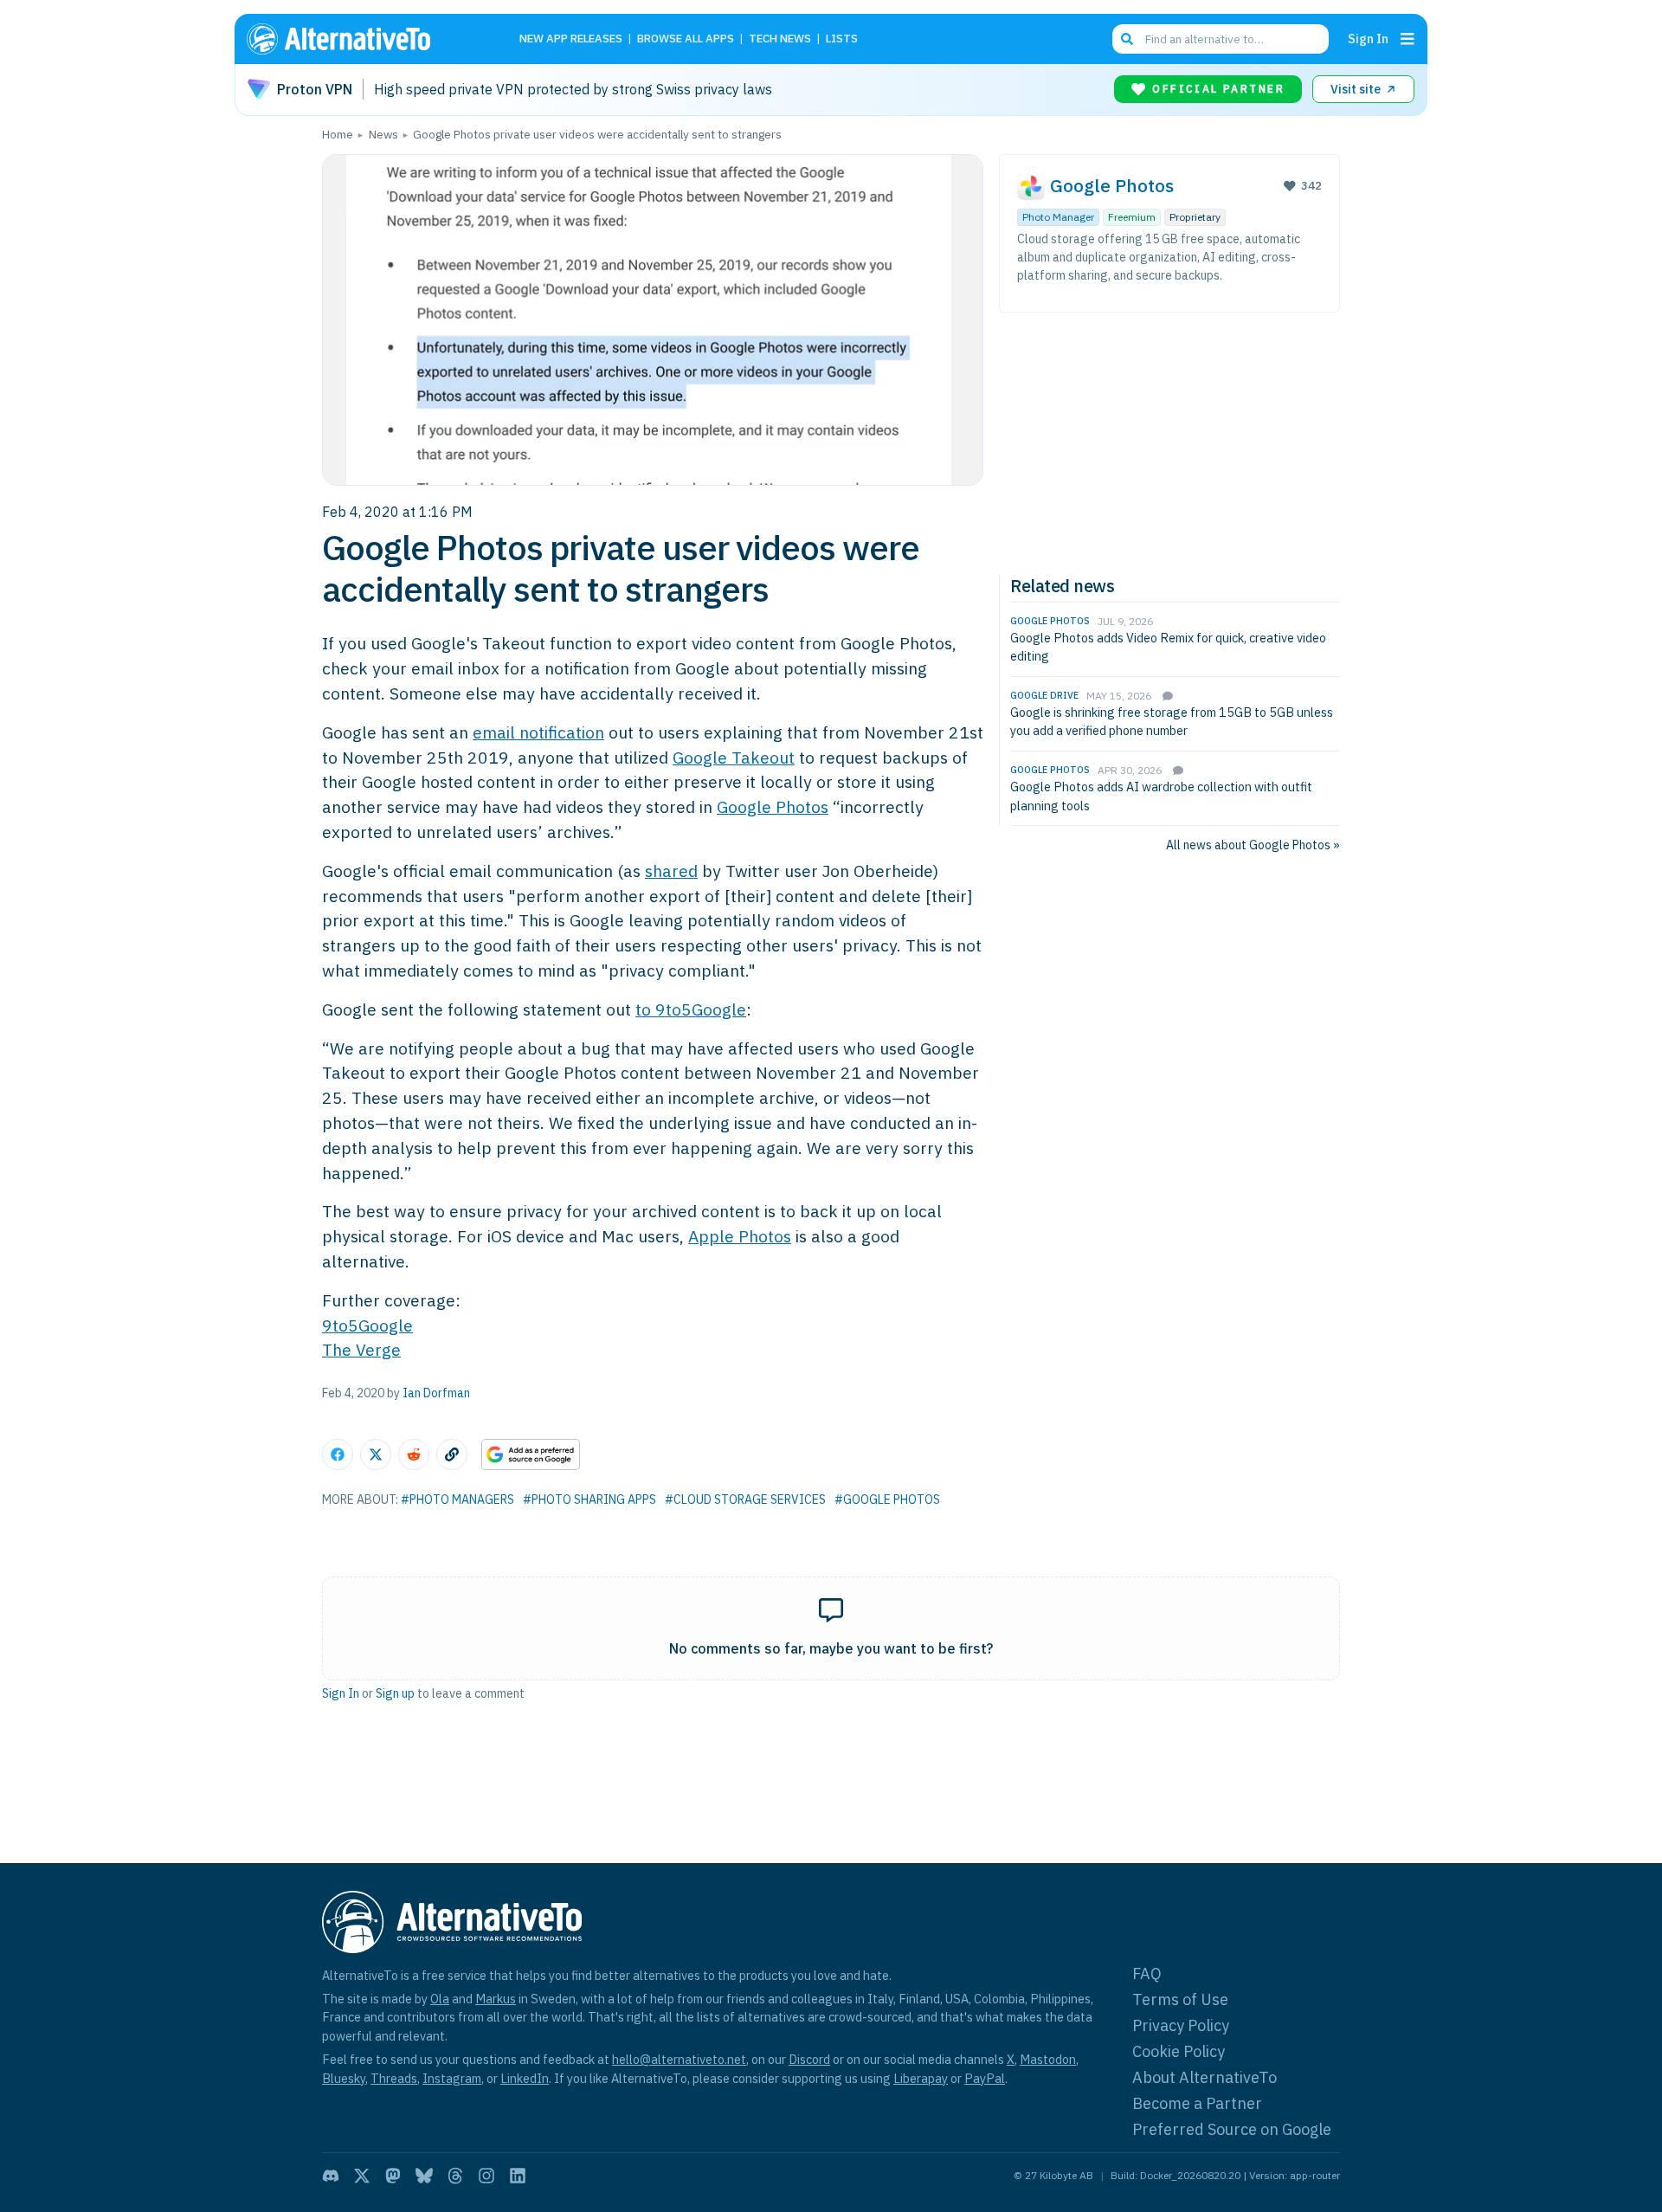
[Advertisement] (1169, 442)
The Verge (361, 1349)
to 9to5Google (691, 1009)
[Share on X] (376, 1454)
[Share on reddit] (414, 1454)
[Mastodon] (393, 2176)
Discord (809, 2059)
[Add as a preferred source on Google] (531, 1454)
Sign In (1368, 39)
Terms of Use (1180, 1999)
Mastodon (1048, 2059)
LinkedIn (525, 2078)
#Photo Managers (457, 1499)
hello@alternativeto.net (679, 2059)
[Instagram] (486, 2176)
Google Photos (773, 806)
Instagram (452, 2078)
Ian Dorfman (436, 1393)
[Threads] (455, 2176)
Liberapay (921, 2078)
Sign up (395, 1693)
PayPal (985, 2078)
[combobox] (1221, 39)
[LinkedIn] (518, 2176)
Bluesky (344, 2078)
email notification (538, 732)
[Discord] (331, 2176)
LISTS (842, 39)
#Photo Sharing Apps (589, 1499)
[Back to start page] (364, 39)
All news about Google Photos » (1253, 845)
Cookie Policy (1179, 2051)
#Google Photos (887, 1499)
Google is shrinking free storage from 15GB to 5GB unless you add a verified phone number (1172, 722)
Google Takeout (734, 757)
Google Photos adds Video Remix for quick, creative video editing (1168, 647)
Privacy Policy (1181, 2025)
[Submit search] (1127, 39)
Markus (496, 1999)
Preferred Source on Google (1232, 2129)
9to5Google (367, 1325)
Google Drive (1044, 695)
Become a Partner (1197, 2103)
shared (671, 871)
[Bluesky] (424, 2176)
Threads (394, 2078)
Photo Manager (1058, 217)
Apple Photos (740, 1236)
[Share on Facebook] (338, 1454)
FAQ (1147, 1973)
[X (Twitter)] (362, 2176)
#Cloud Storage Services (745, 1499)
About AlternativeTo (1205, 2077)
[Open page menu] (1408, 39)
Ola (440, 1999)
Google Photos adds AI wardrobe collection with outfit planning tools (1161, 796)
